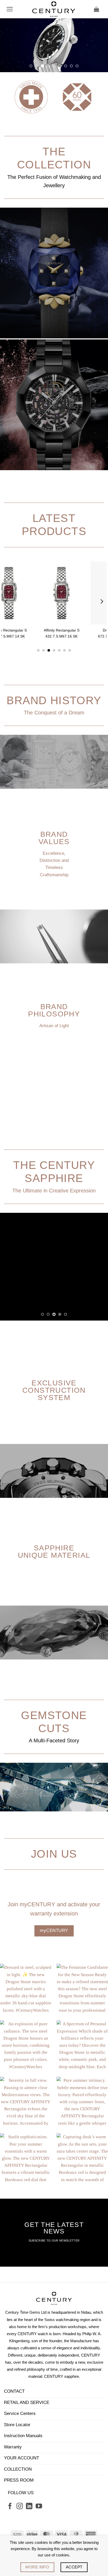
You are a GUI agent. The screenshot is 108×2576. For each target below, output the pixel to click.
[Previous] (7, 656)
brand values (54, 892)
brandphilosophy (54, 1064)
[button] (10, 9)
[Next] (101, 656)
